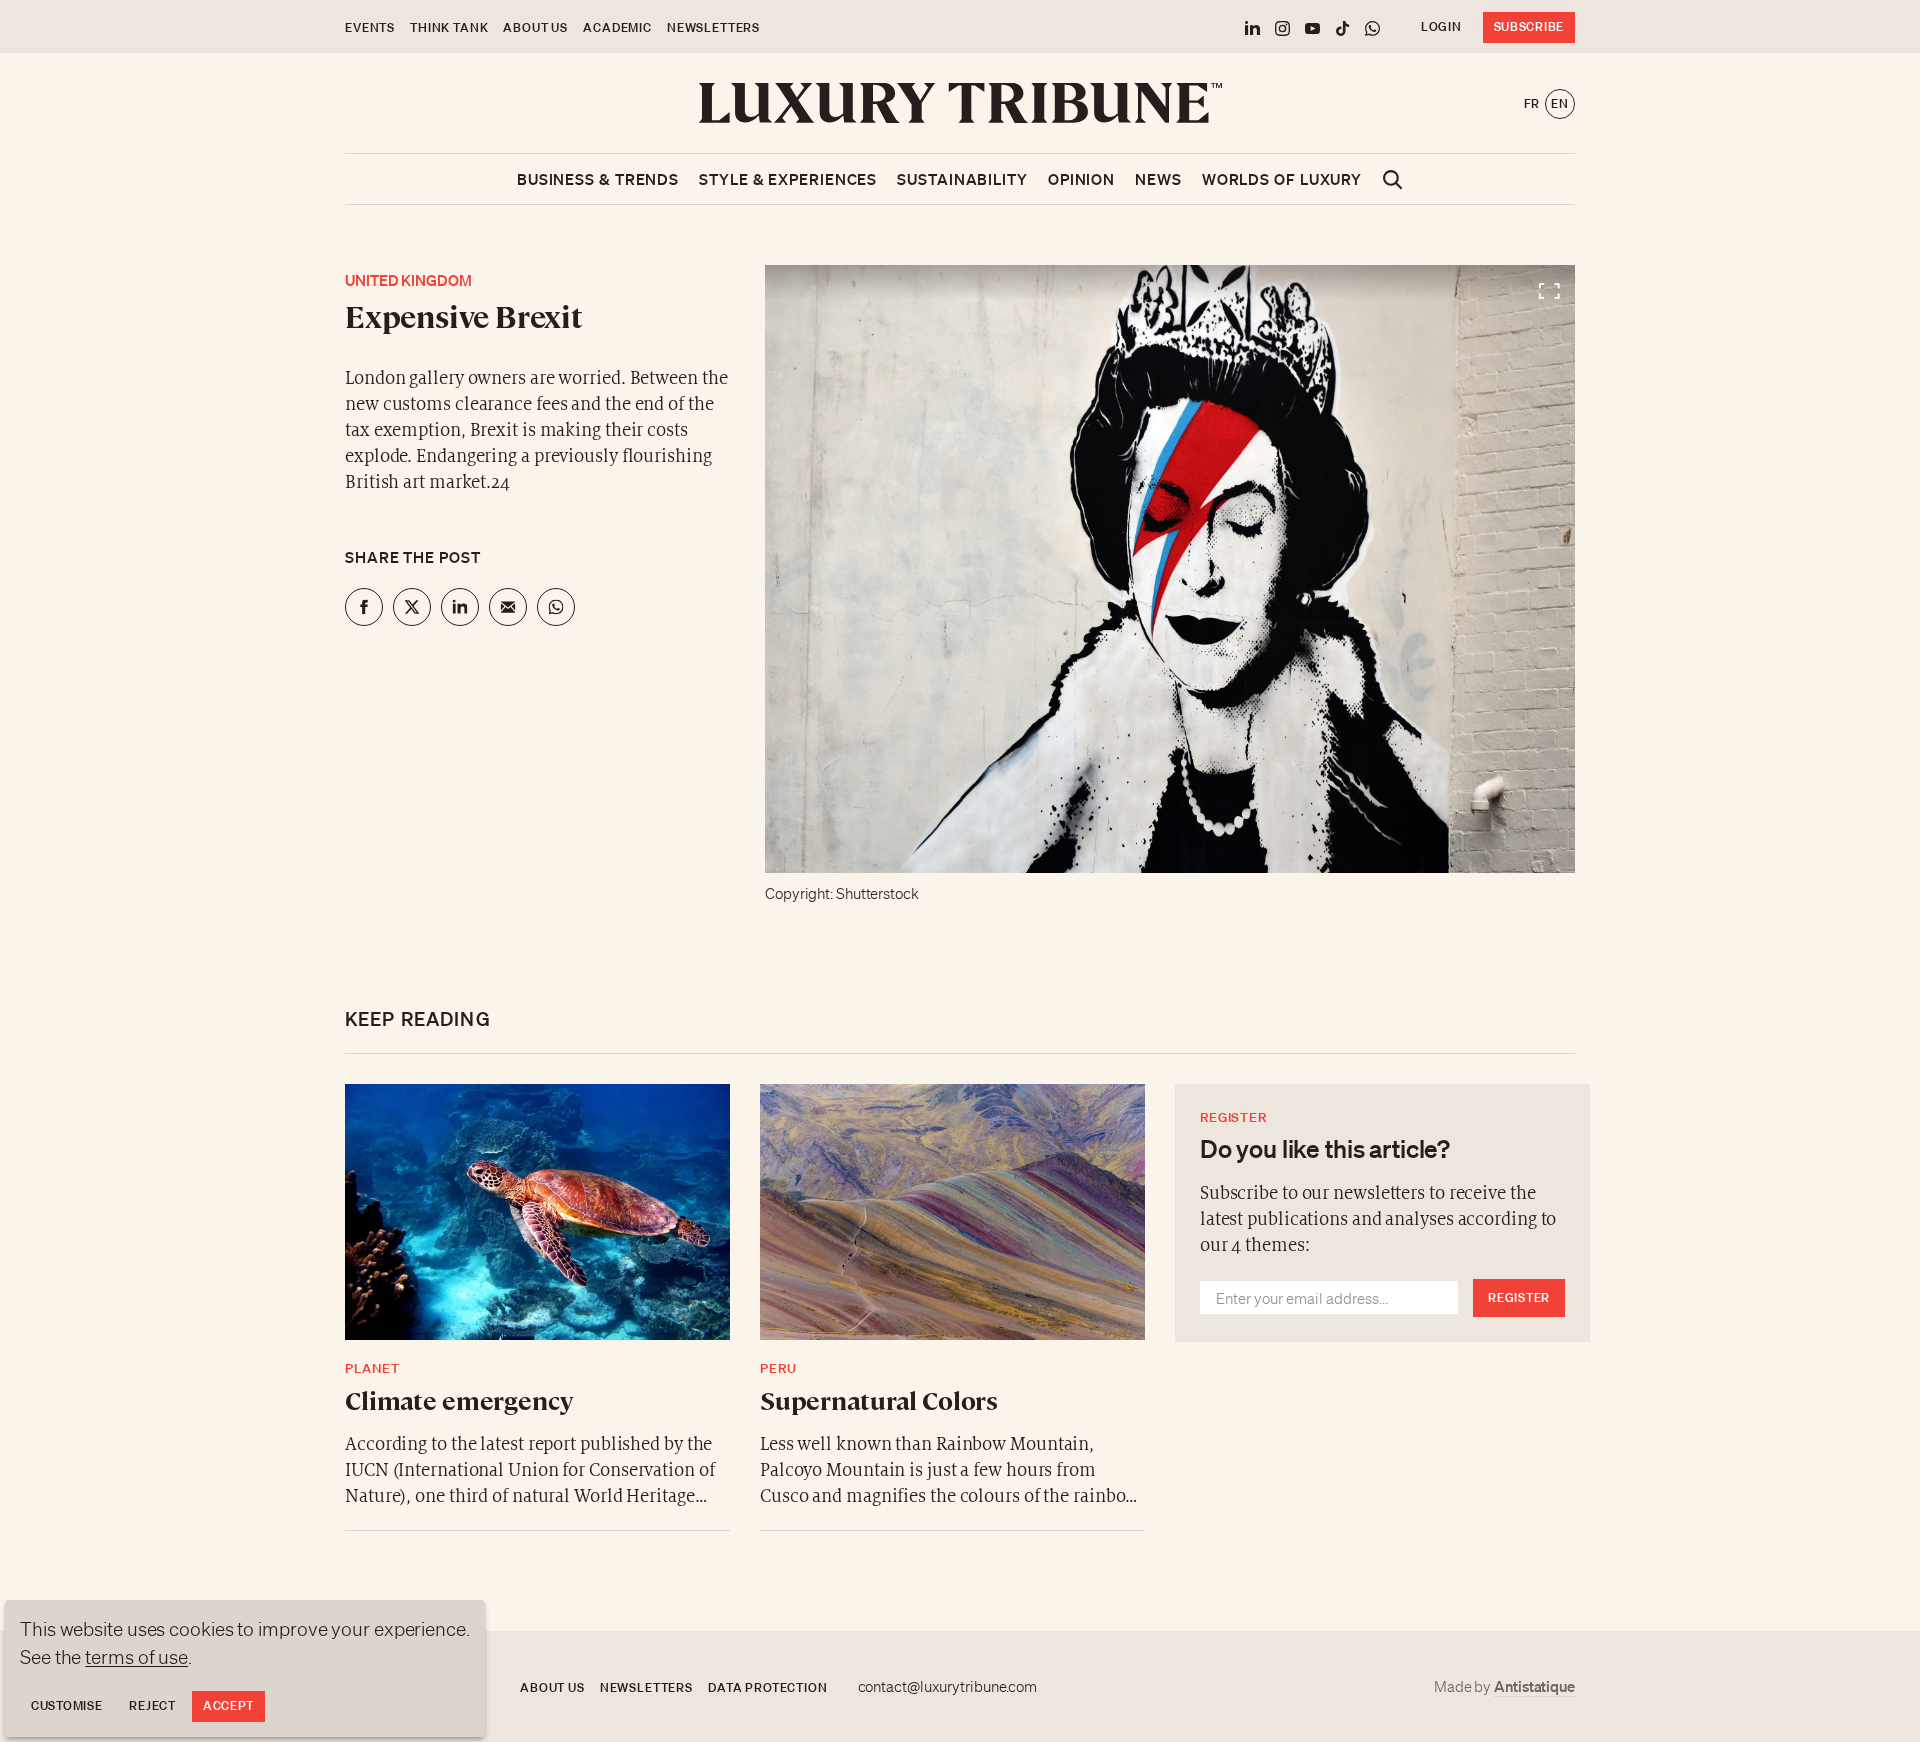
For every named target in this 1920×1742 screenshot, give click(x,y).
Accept (228, 1705)
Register (1519, 1297)
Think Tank (449, 27)
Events (370, 27)
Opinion (1081, 179)
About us (535, 27)
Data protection (768, 1687)
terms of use (136, 1657)
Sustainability (962, 179)
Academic (617, 27)
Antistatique (1534, 1686)
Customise (66, 1705)
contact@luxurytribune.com (948, 1687)
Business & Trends (598, 179)
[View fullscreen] (1170, 569)
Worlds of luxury (1282, 179)
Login (1441, 26)
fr (1532, 103)
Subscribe (1529, 26)
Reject (152, 1705)
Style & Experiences (788, 179)
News (1158, 179)
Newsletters (713, 27)
